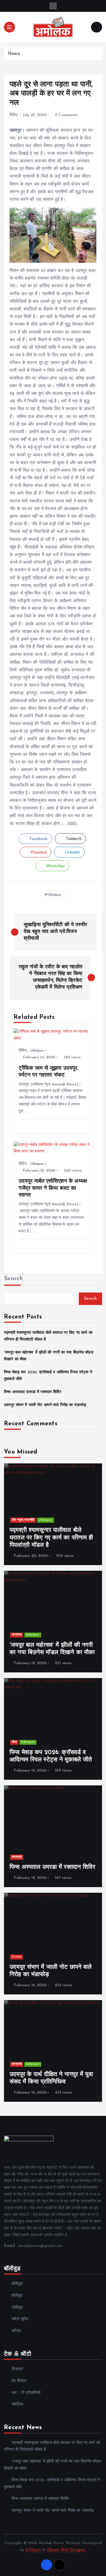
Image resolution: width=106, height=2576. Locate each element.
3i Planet (33, 2550)
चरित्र (16, 2331)
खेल (14, 1742)
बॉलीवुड (17, 2284)
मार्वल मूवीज (20, 2319)
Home (14, 54)
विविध (14, 115)
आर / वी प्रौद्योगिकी (26, 2393)
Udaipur (54, 895)
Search (14, 1279)
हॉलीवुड (17, 2296)
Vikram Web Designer (66, 2550)
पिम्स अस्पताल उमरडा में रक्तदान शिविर (33, 1392)
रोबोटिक (17, 2404)
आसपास (17, 1635)
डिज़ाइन (17, 2369)
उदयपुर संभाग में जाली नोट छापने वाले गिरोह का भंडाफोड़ (45, 1405)
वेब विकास (19, 2381)
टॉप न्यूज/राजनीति (23, 1520)
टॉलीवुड (17, 2308)
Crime (17, 1957)
